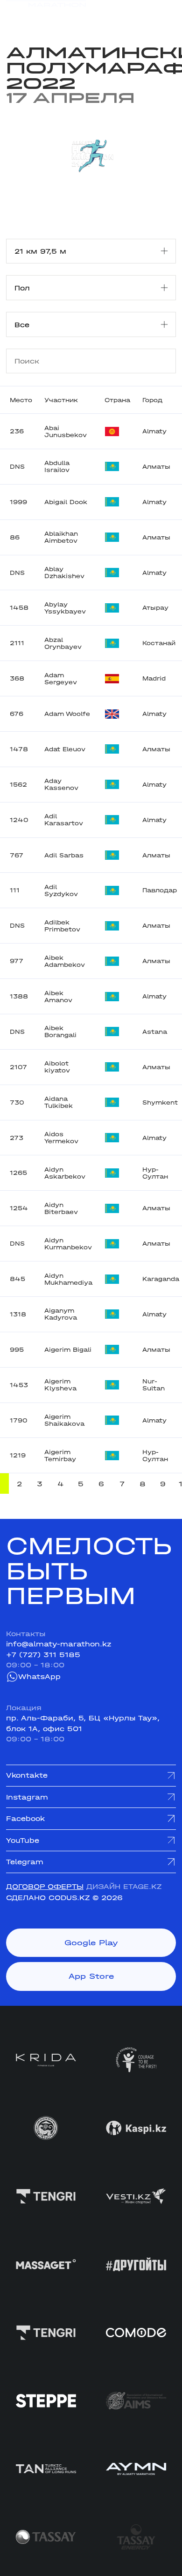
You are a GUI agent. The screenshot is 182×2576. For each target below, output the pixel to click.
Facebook (25, 1819)
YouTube (23, 1841)
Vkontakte (27, 1775)
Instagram (27, 1797)
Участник (61, 400)
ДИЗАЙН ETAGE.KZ (124, 1887)
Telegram (25, 1862)
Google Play (91, 1942)
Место (21, 400)
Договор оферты (45, 1887)
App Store (91, 1976)
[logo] (46, 14)
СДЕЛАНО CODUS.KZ (48, 1898)
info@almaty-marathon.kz (59, 1644)
